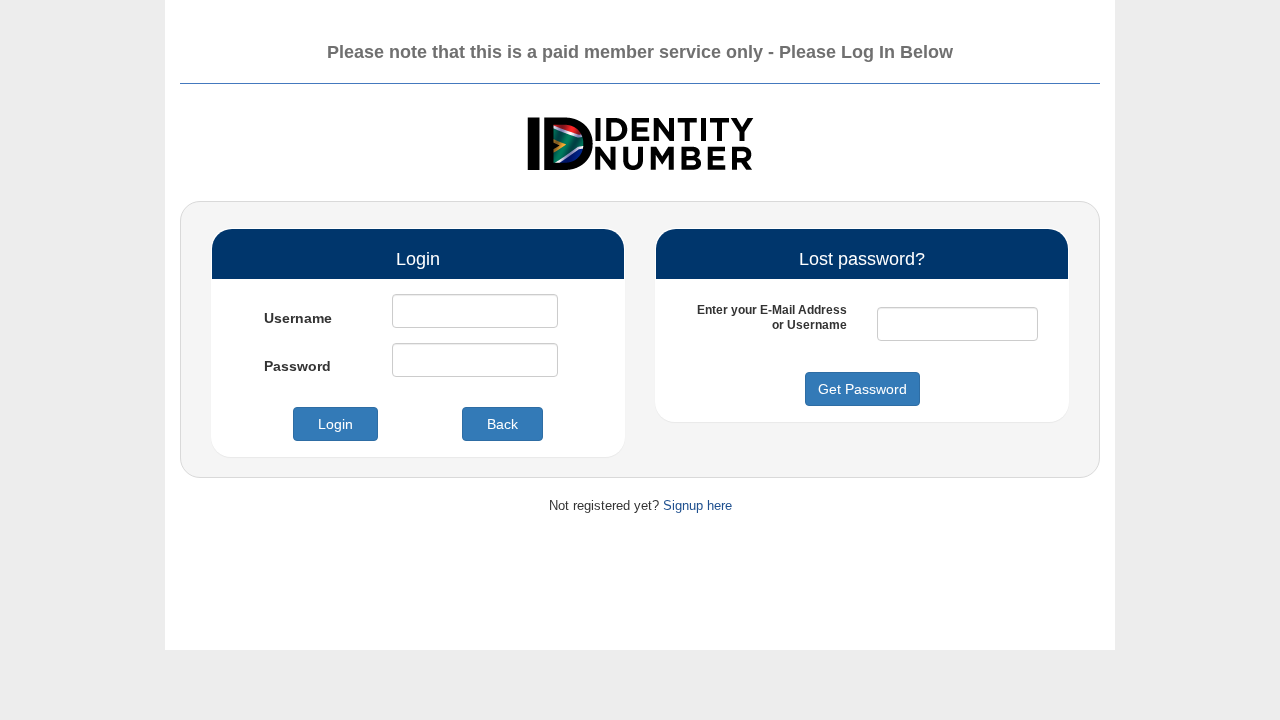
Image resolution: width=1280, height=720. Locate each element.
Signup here (697, 505)
